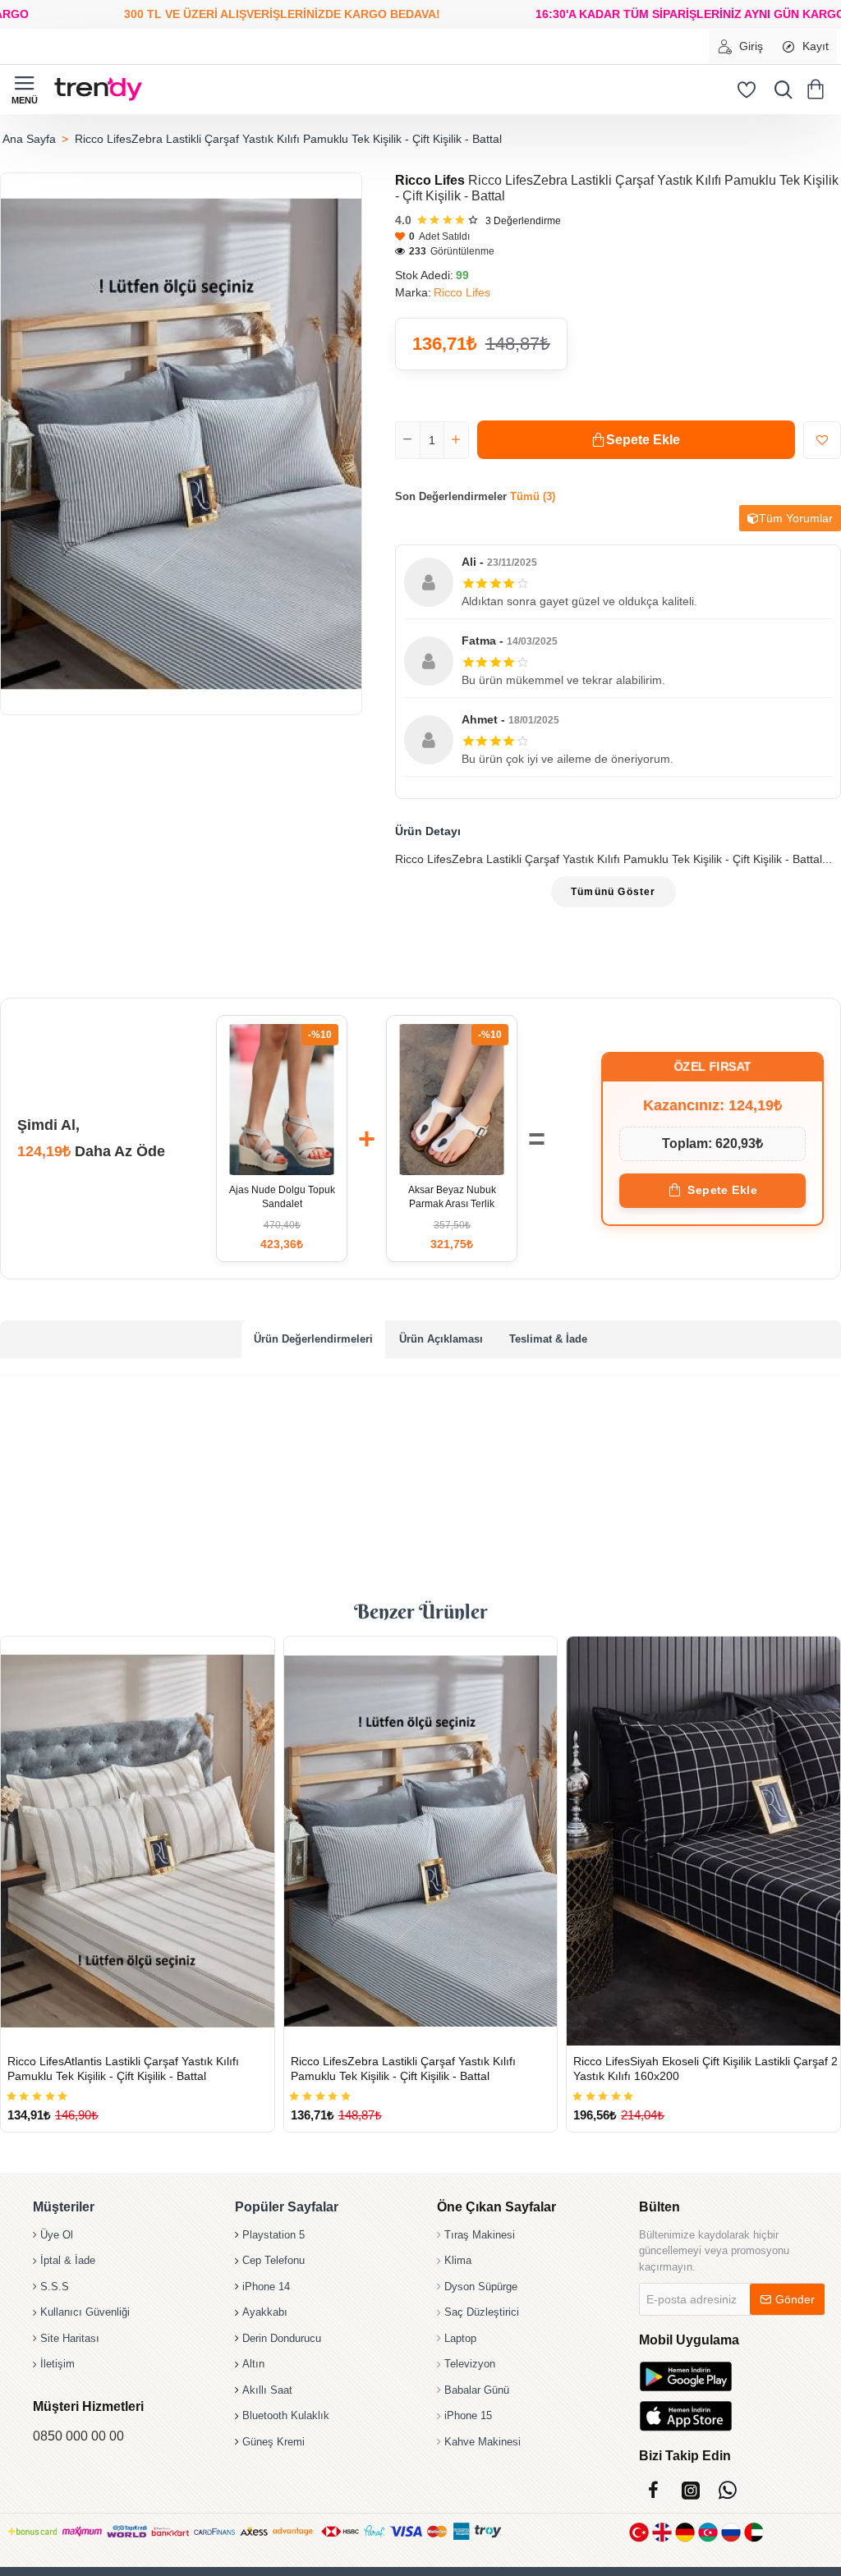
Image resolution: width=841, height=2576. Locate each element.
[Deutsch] (685, 2532)
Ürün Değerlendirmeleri (313, 1339)
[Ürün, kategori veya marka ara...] (779, 90)
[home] (29, 139)
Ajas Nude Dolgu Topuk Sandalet (282, 1197)
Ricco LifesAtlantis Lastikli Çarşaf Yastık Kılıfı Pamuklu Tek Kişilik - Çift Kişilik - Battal (123, 2069)
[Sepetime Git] (818, 90)
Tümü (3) (533, 496)
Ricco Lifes (430, 180)
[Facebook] (653, 2490)
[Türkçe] (639, 2532)
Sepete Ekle (722, 1190)
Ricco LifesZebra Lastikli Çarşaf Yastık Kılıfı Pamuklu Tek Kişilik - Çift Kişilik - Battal (403, 2069)
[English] (662, 2532)
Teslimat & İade (548, 1339)
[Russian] (731, 2532)
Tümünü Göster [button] (614, 892)
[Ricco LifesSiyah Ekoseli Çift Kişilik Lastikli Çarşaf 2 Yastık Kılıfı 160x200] (703, 1841)
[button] (636, 440)
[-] (408, 440)
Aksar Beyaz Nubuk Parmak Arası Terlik (452, 1197)
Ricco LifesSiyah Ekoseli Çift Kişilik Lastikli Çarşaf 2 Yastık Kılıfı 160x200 (705, 2069)
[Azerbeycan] (708, 2532)
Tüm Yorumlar (796, 518)
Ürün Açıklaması (441, 1339)
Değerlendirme (523, 221)
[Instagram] (690, 2490)
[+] (456, 440)
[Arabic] (754, 2532)
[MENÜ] (25, 90)
